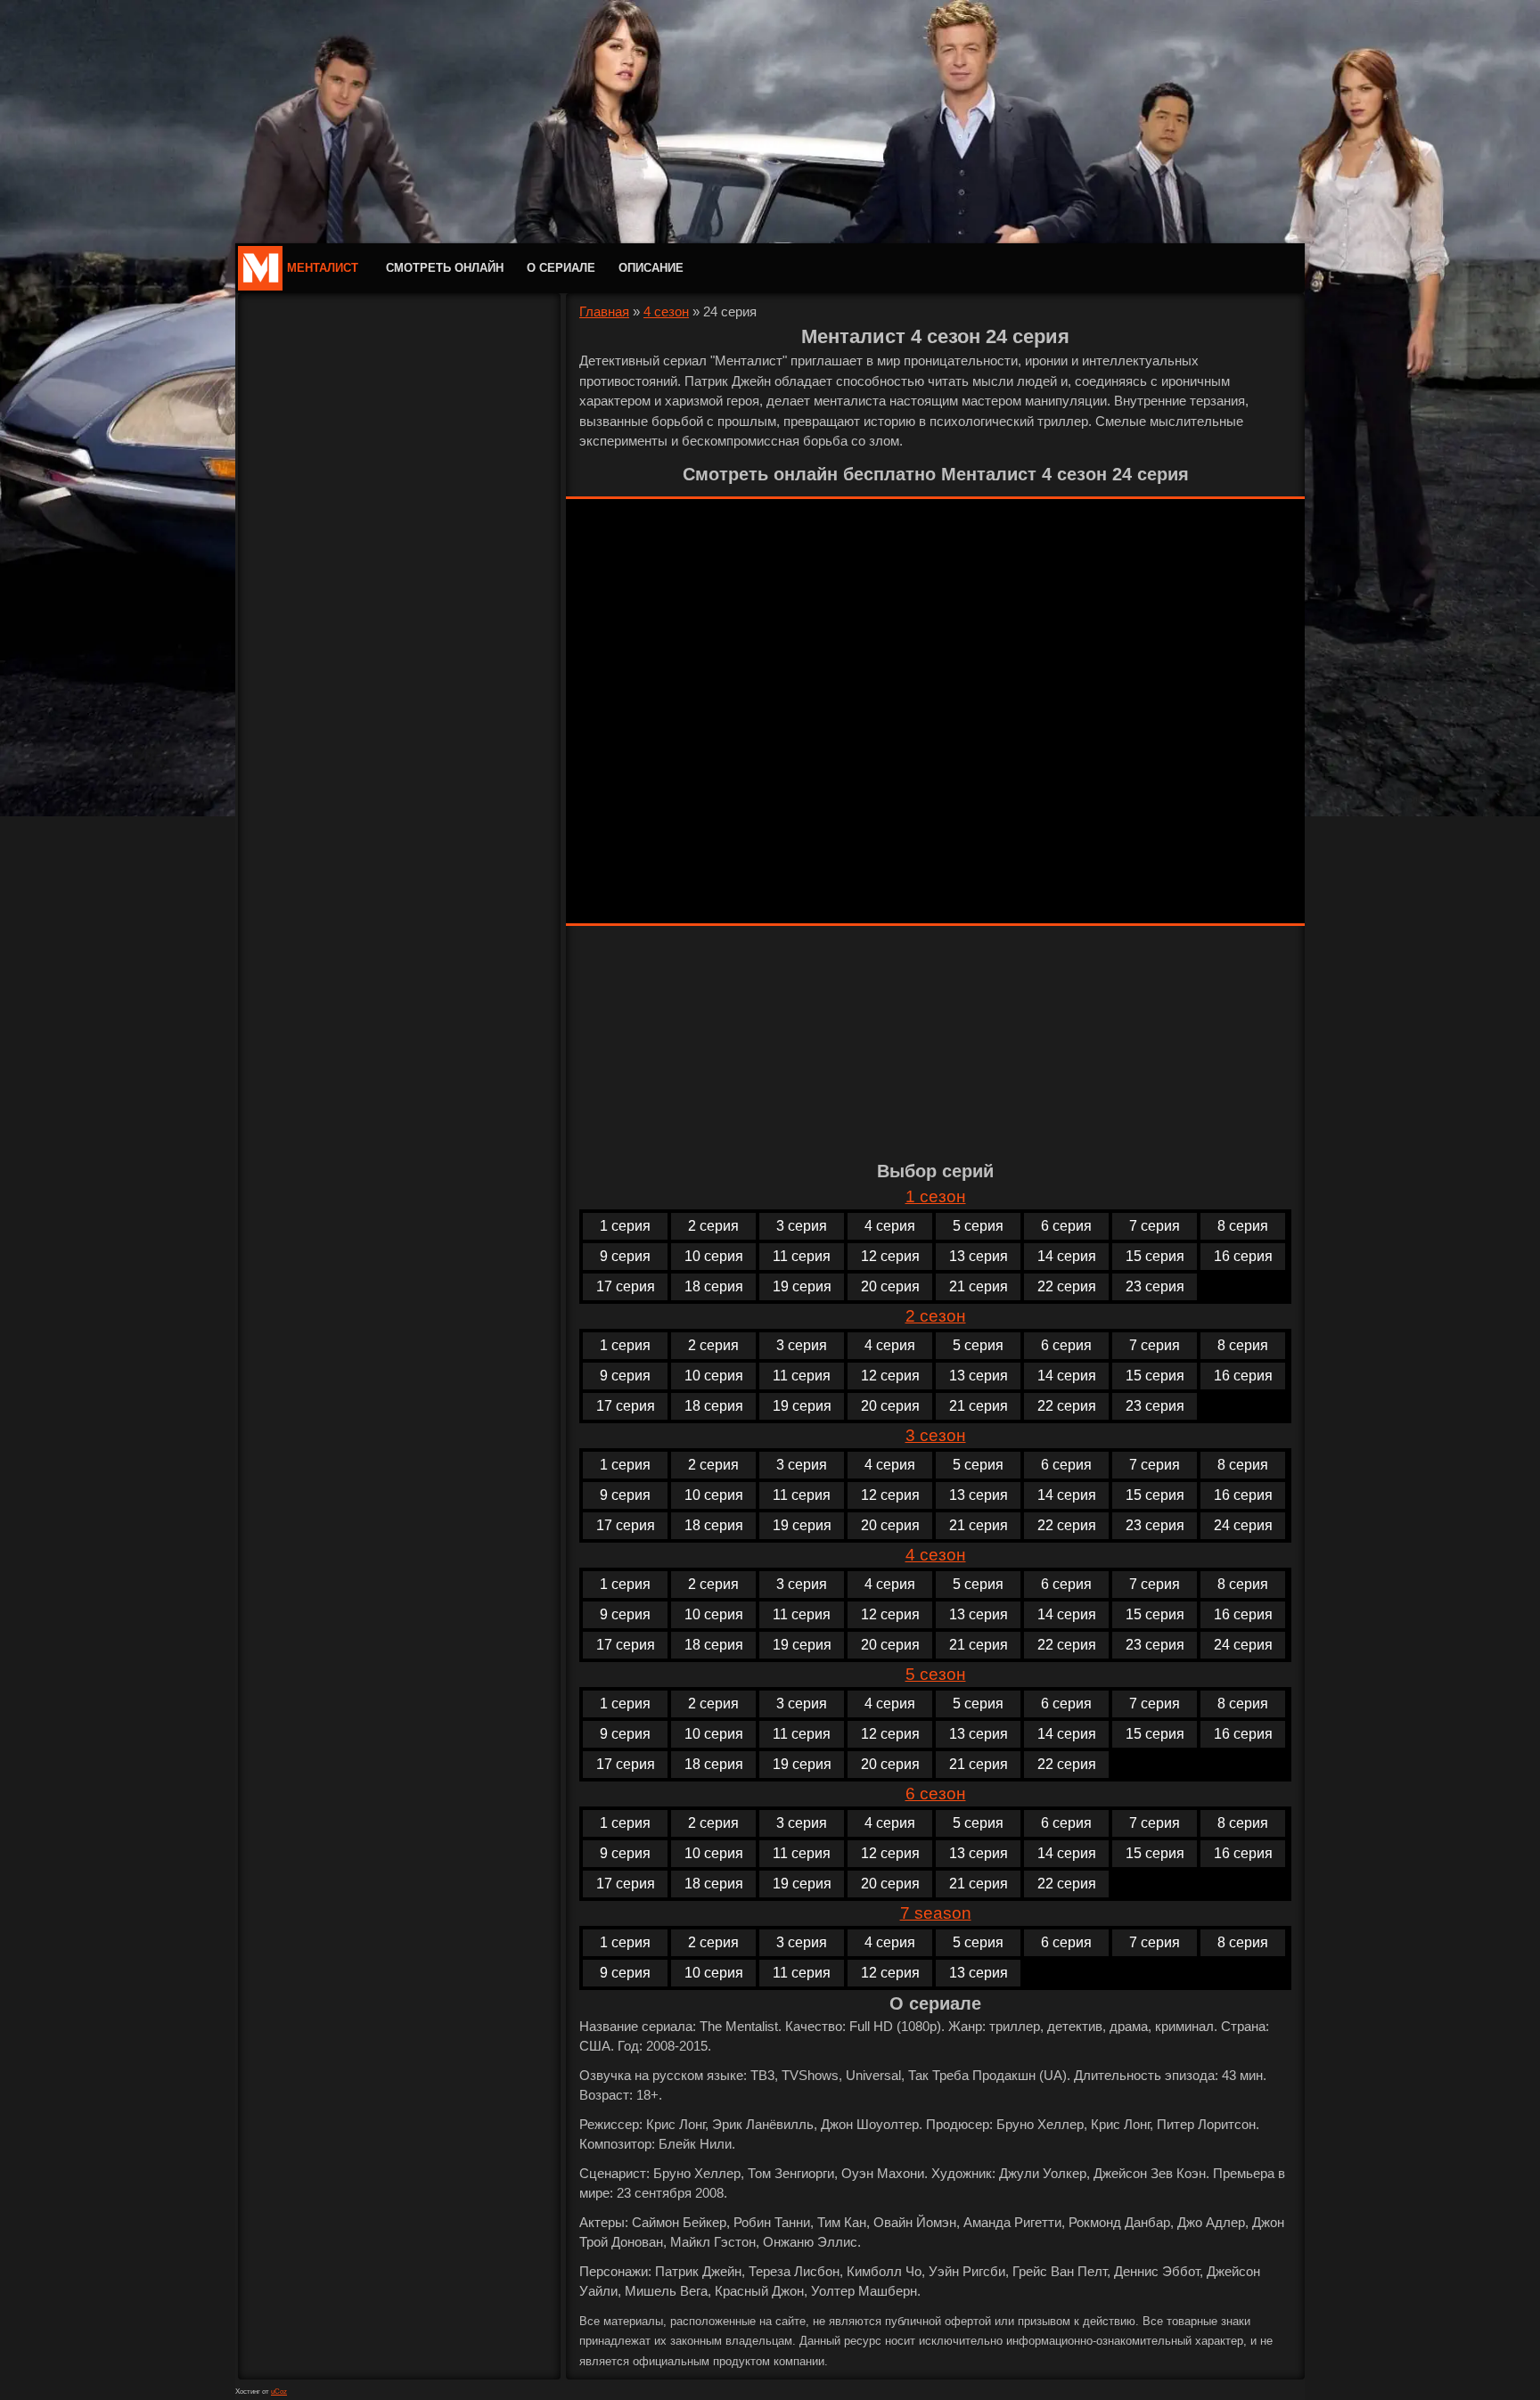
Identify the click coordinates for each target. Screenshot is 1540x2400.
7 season (936, 1913)
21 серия (979, 1286)
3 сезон (936, 1435)
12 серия (890, 1256)
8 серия (1243, 1226)
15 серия (1155, 1256)
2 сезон (936, 1316)
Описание (651, 268)
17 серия (626, 1286)
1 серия (625, 1226)
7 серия (1155, 1226)
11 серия (802, 1256)
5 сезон (936, 1674)
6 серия (1066, 1226)
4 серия (890, 1226)
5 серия (978, 1226)
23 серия (1155, 1286)
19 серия (802, 1286)
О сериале (561, 268)
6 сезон (936, 1794)
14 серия (1067, 1256)
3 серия (802, 1226)
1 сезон (936, 1196)
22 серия (1067, 1286)
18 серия (714, 1286)
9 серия (625, 1256)
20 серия (890, 1286)
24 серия (1243, 1525)
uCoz (279, 2392)
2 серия (713, 1226)
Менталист (323, 268)
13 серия (979, 1256)
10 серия (714, 1256)
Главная (604, 311)
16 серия (1243, 1256)
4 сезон (666, 311)
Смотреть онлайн (445, 268)
